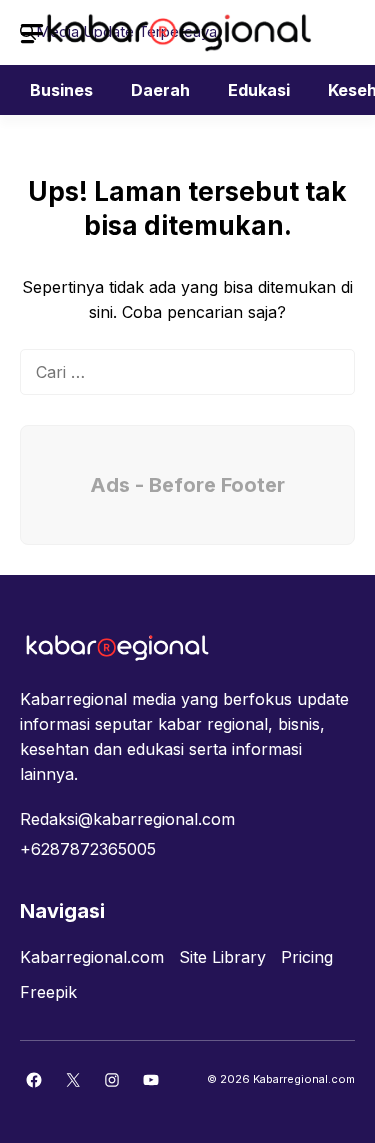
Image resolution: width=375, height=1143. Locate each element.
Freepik (48, 992)
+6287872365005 (88, 849)
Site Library (222, 957)
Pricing (307, 957)
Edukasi (259, 90)
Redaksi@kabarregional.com (127, 819)
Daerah (160, 90)
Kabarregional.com (92, 957)
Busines (61, 90)
